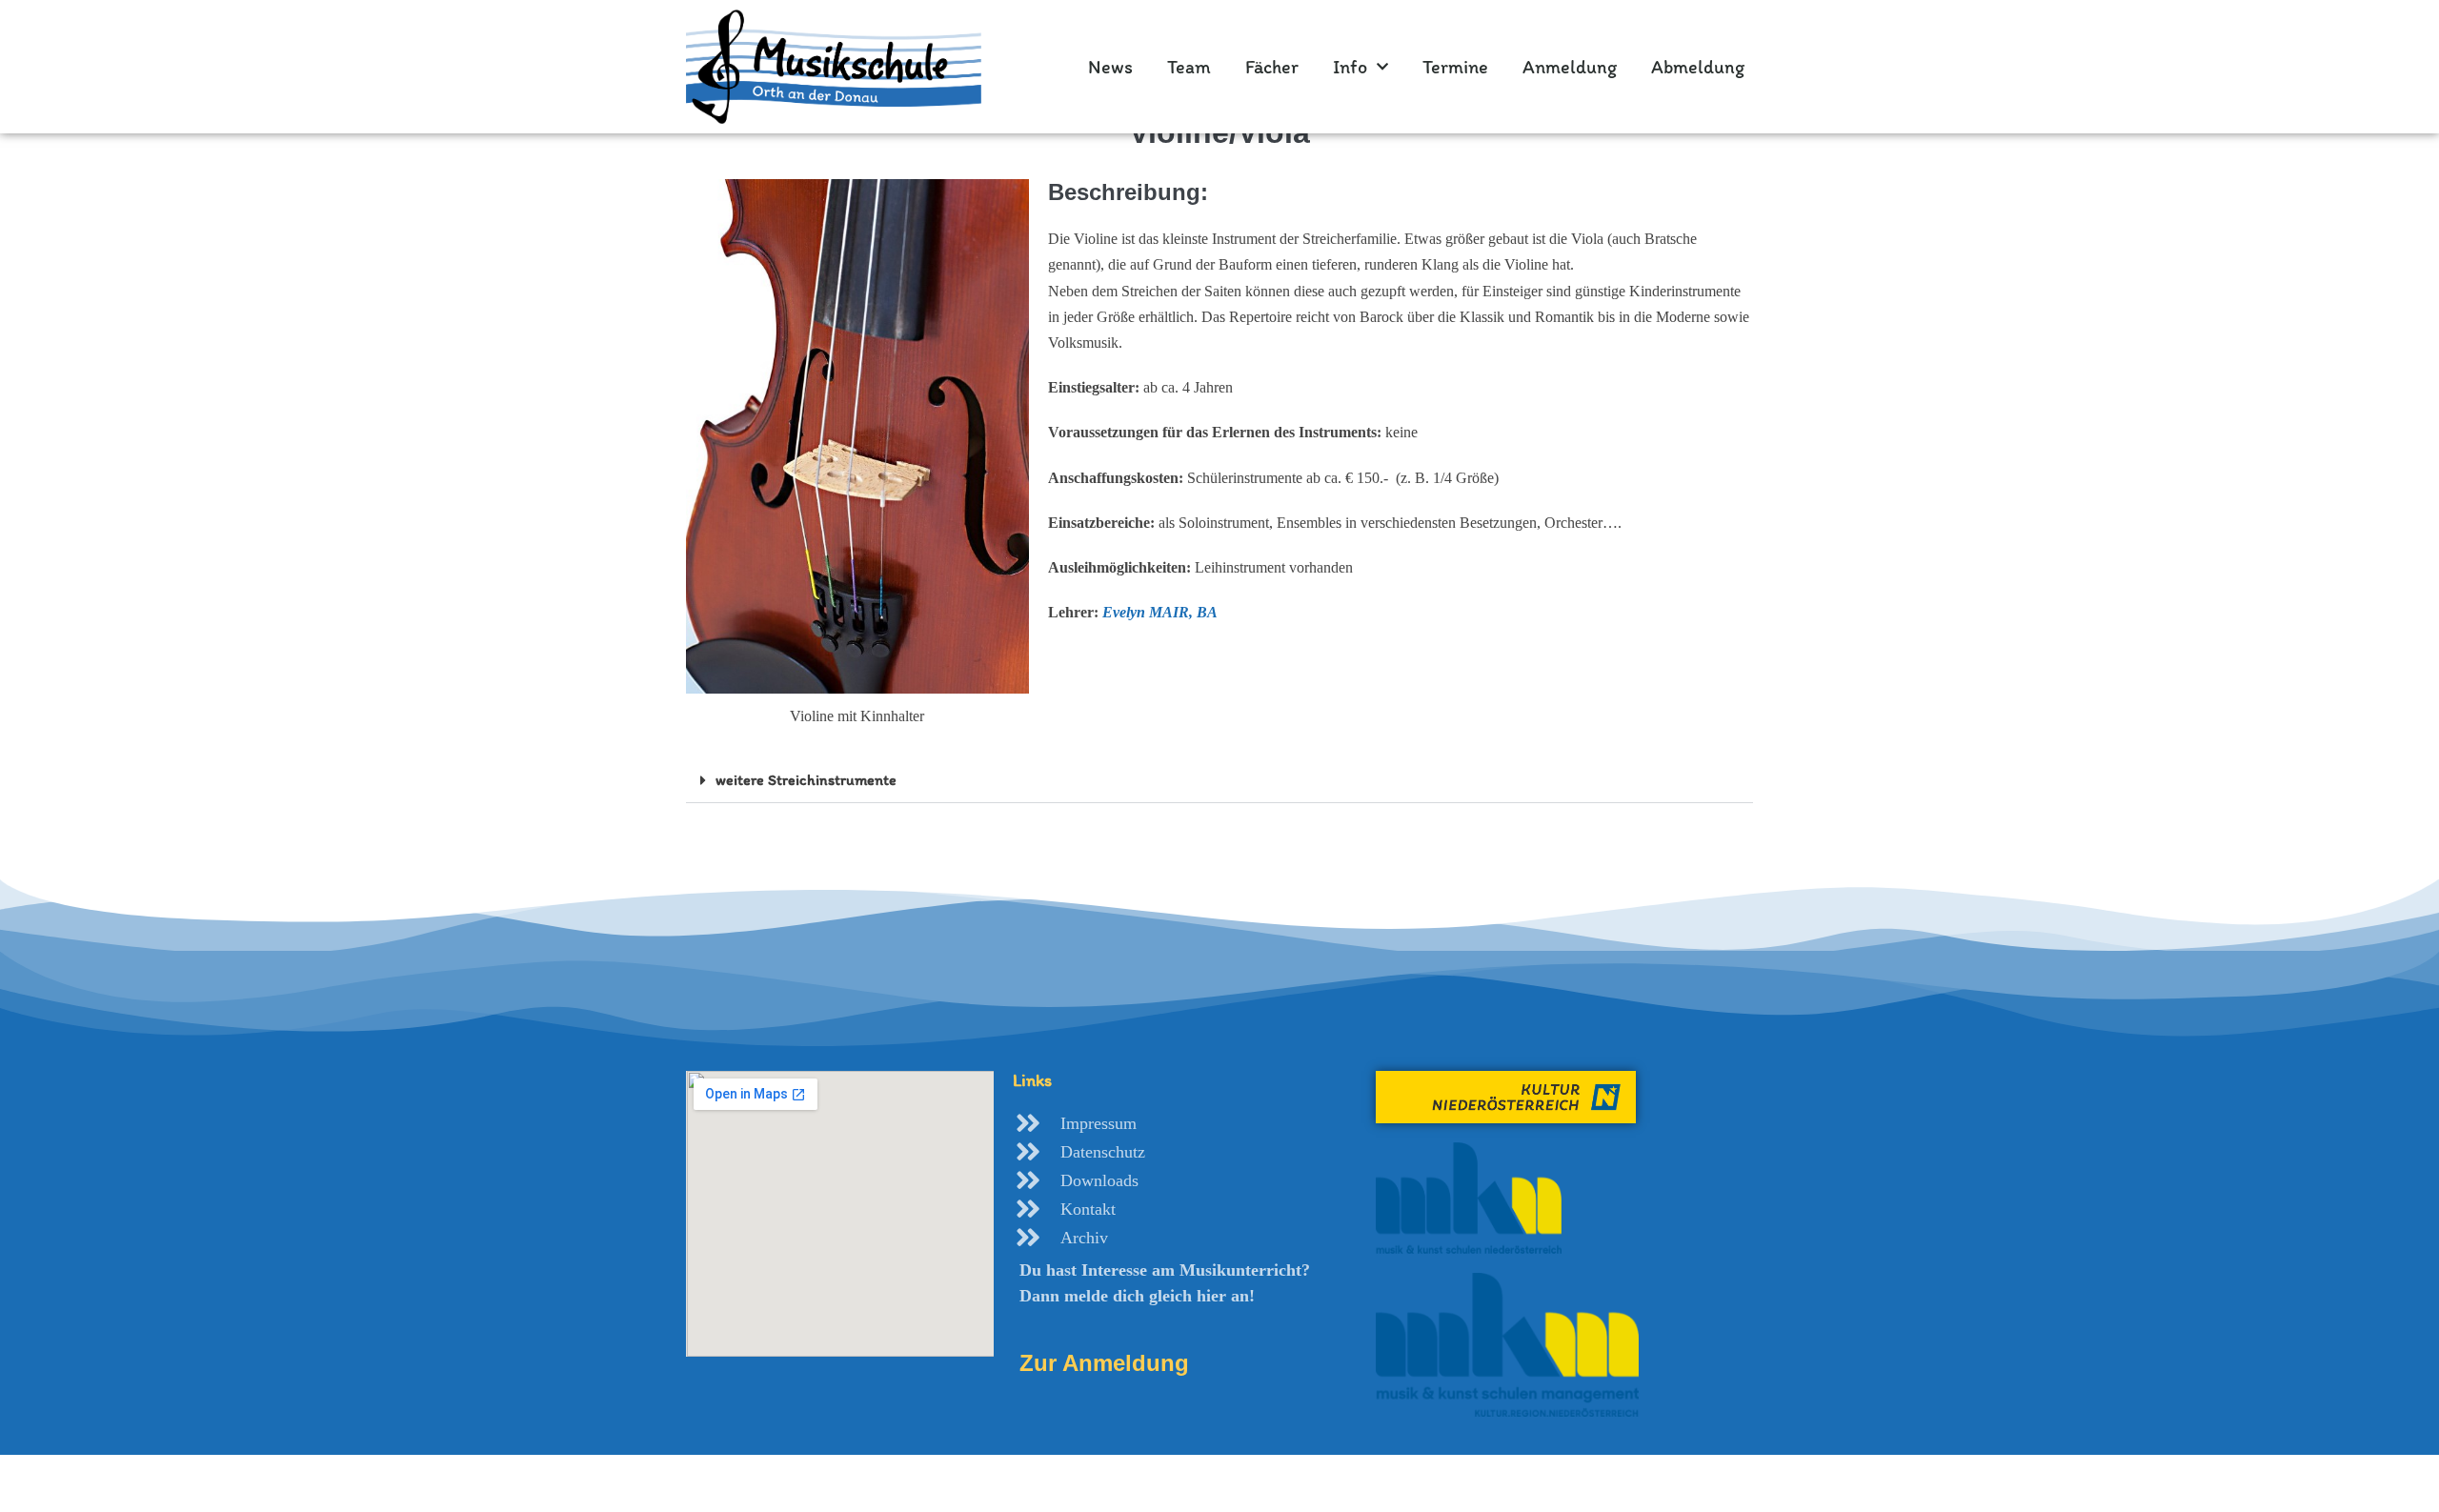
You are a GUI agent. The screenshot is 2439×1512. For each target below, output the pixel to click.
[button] (1219, 781)
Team (1189, 67)
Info (1350, 67)
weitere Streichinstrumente (806, 780)
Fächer (1272, 67)
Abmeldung (1698, 67)
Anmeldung (1570, 67)
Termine (1455, 67)
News (1110, 67)
